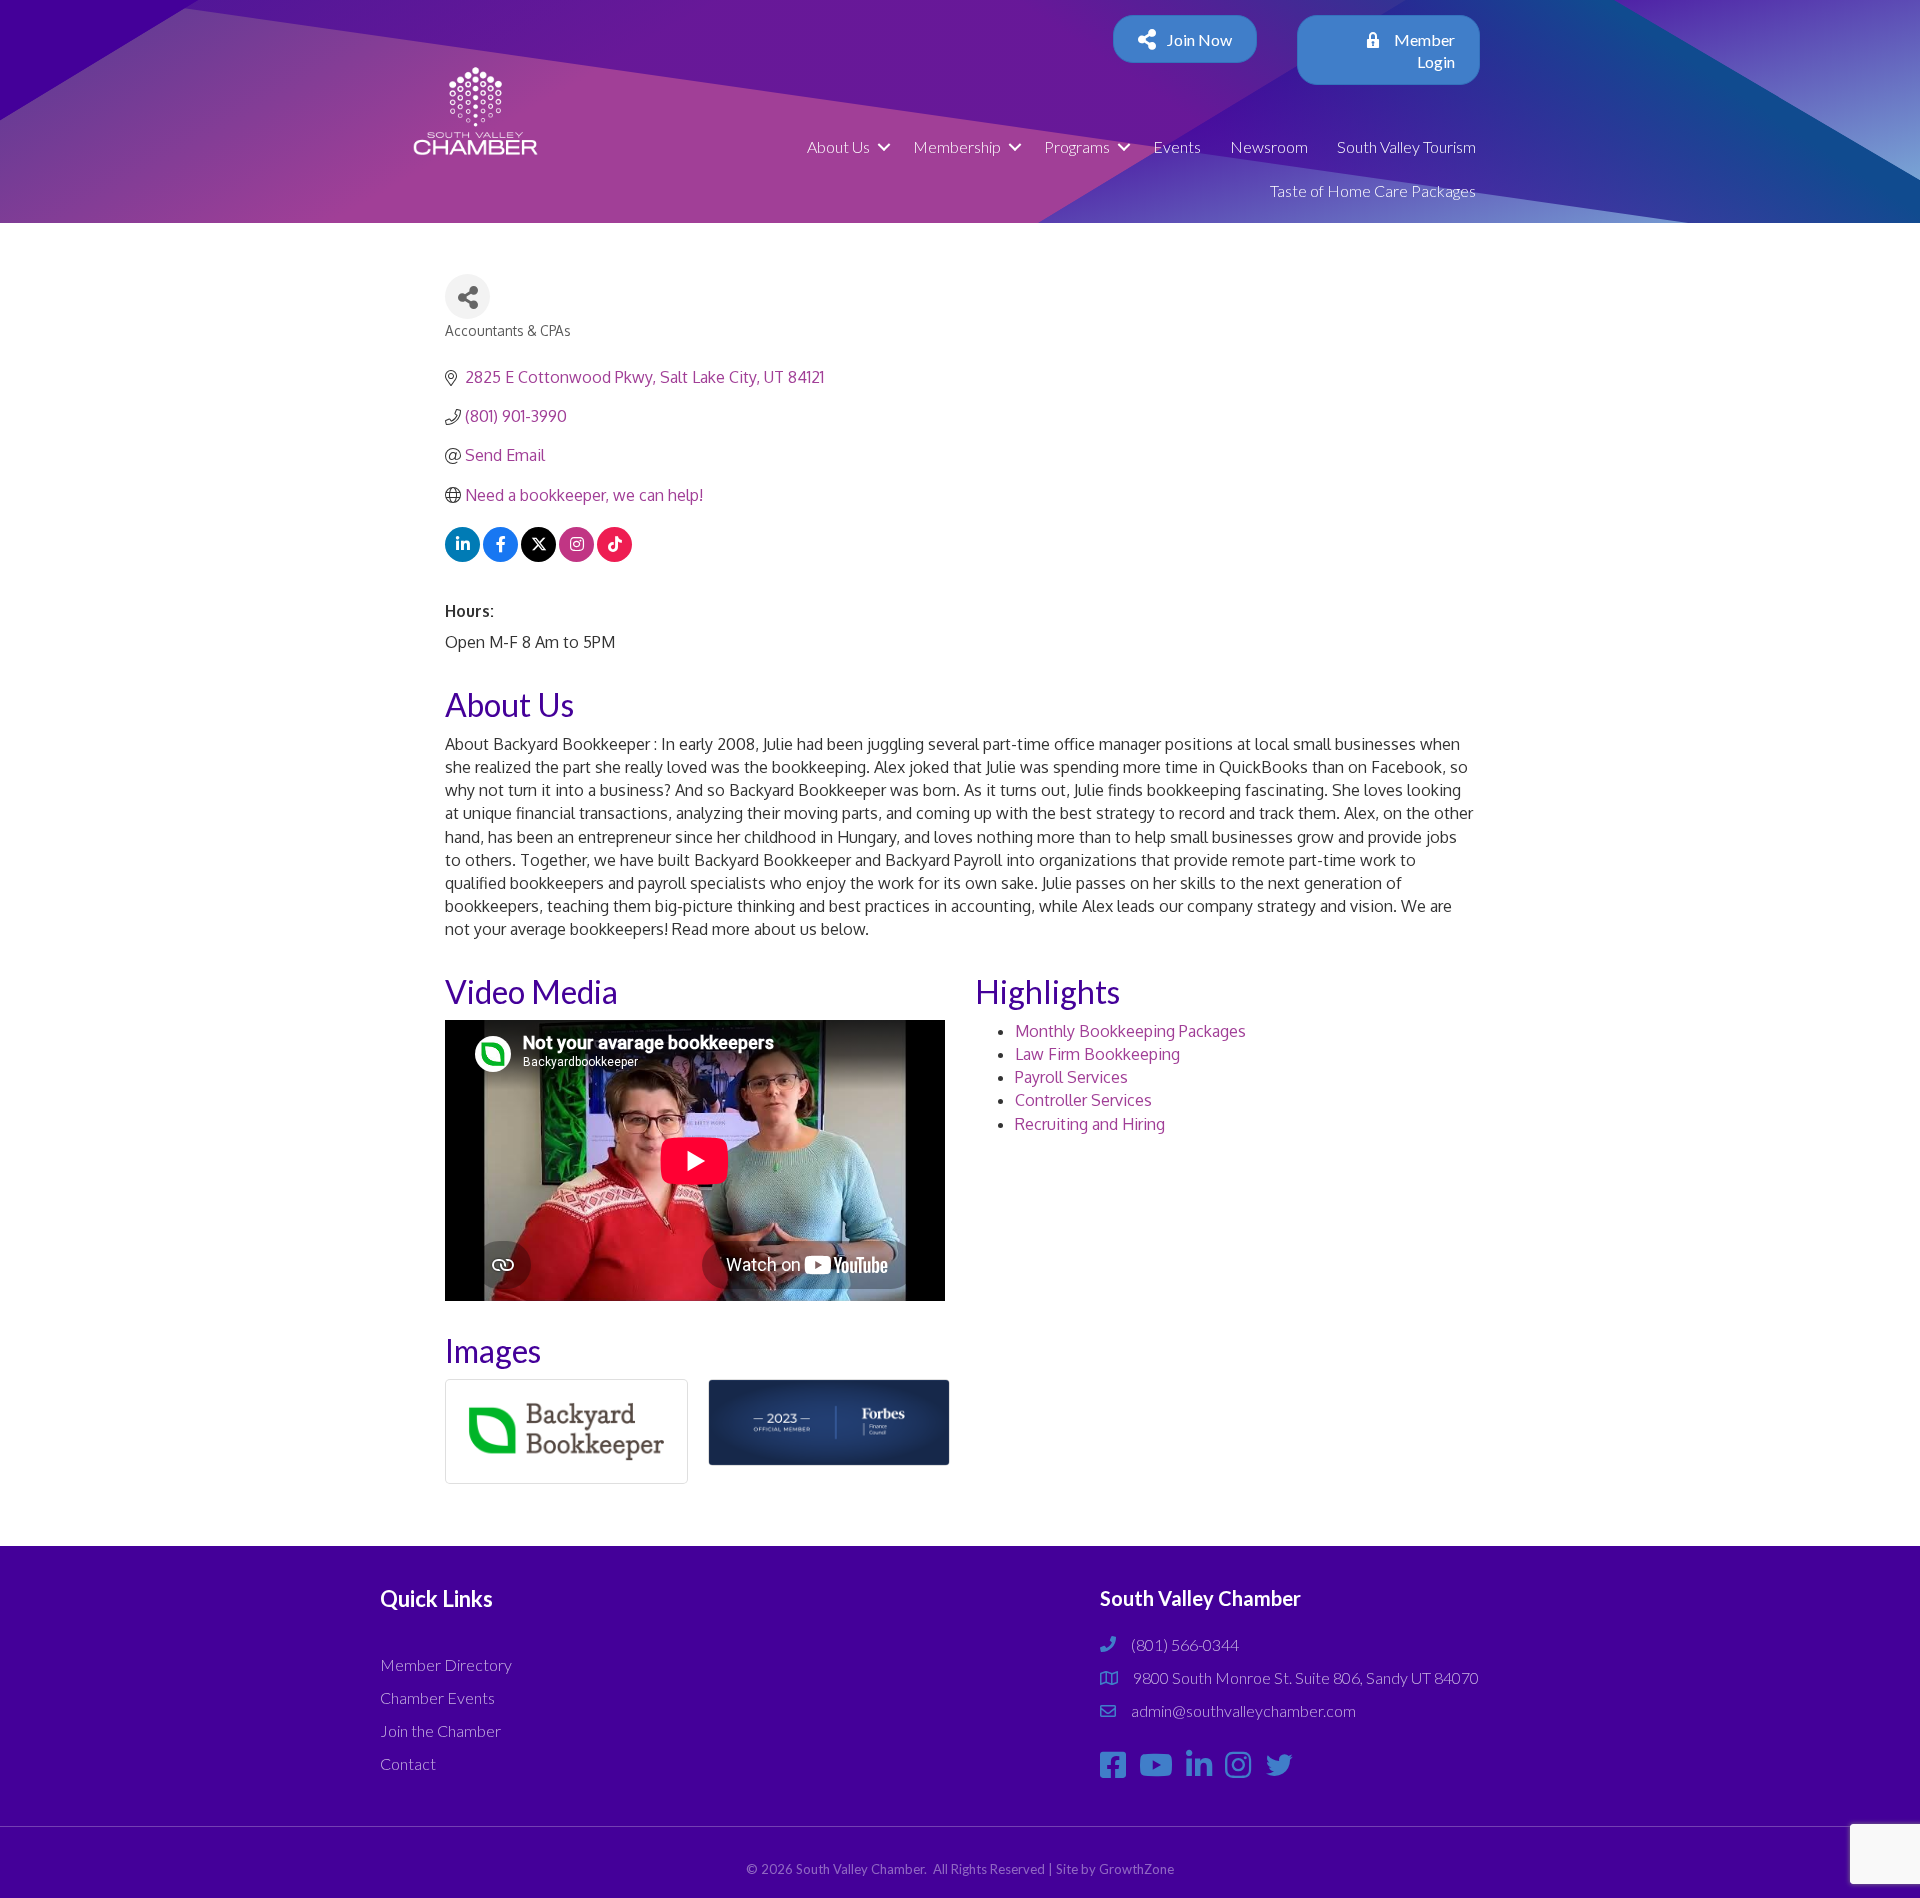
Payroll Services (1071, 1077)
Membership (957, 146)
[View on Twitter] (538, 556)
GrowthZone (1136, 1869)
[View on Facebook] (500, 556)
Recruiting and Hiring (1090, 1124)
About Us (838, 146)
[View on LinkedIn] (462, 556)
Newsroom (1269, 146)
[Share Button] (467, 296)
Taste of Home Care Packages (1373, 190)
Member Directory (446, 1664)
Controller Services (1083, 1100)
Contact (408, 1763)
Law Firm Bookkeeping (1097, 1054)
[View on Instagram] (576, 556)
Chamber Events (437, 1697)
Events (1177, 146)
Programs (1077, 146)
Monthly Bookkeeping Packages (1130, 1031)
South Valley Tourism (1406, 146)
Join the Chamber (440, 1730)
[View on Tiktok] (614, 556)
